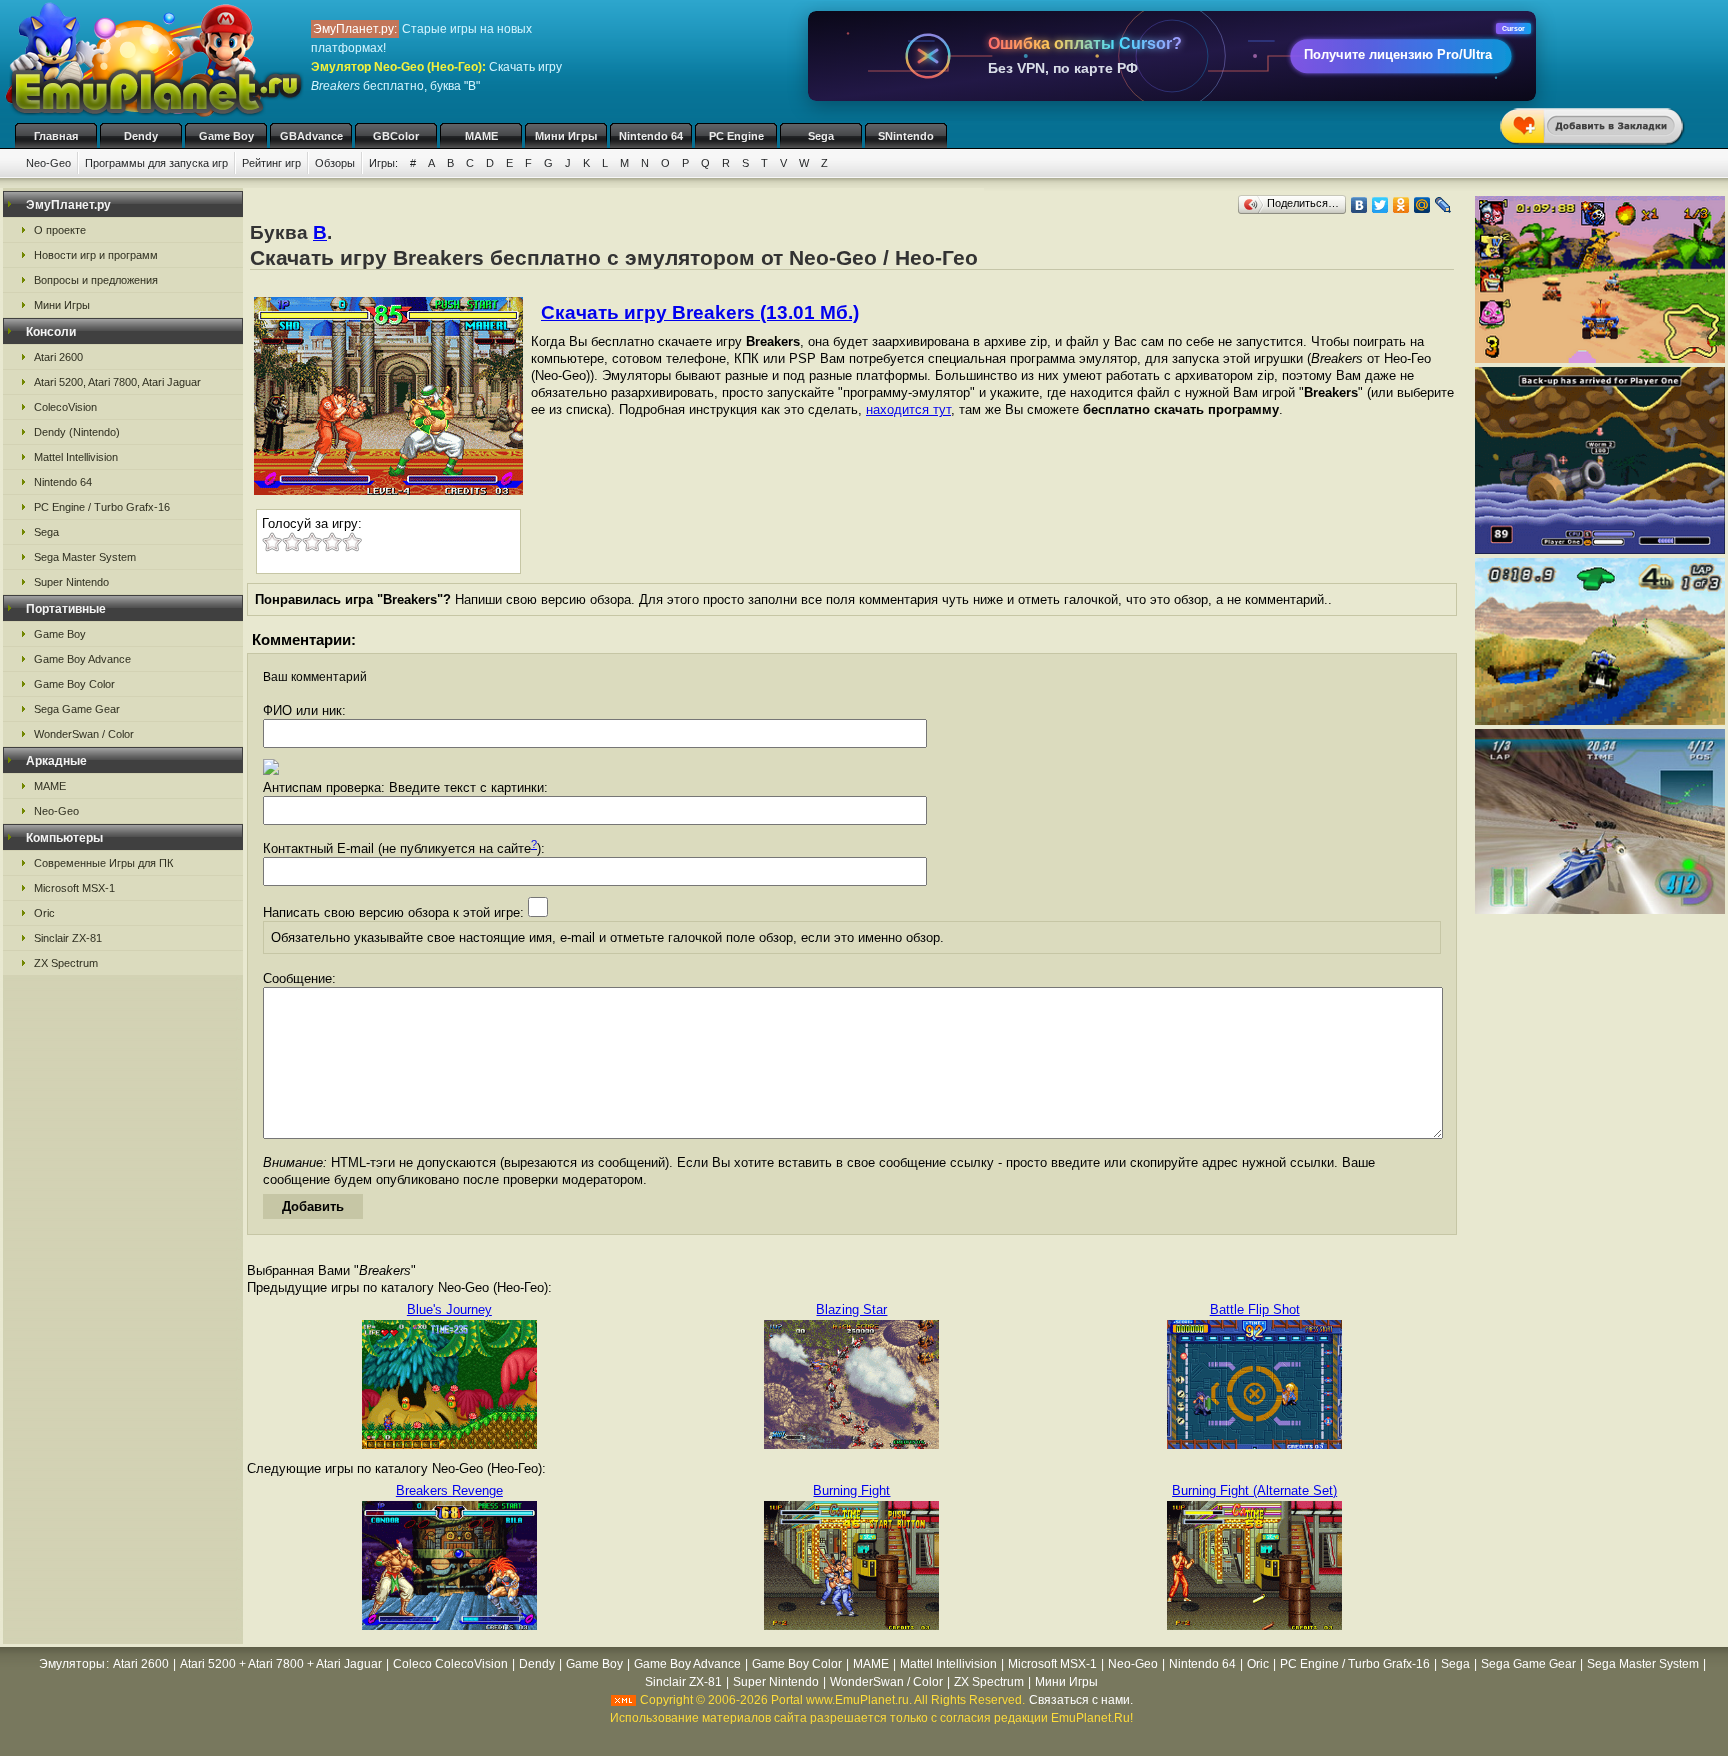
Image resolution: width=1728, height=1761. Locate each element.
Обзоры (335, 163)
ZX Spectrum (66, 963)
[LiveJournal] (1443, 205)
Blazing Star (851, 1309)
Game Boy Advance (82, 659)
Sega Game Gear (77, 709)
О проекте (60, 230)
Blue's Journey (449, 1309)
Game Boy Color (74, 684)
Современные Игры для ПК (103, 863)
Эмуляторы (72, 1664)
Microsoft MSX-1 (74, 888)
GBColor (396, 136)
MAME (481, 136)
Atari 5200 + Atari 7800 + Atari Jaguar (281, 1664)
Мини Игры (566, 136)
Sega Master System (85, 557)
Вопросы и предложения (96, 280)
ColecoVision (65, 407)
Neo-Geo (48, 163)
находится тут (908, 409)
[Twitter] (1380, 205)
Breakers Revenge (449, 1490)
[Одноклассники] (1401, 205)
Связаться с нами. (1081, 1700)
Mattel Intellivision (76, 457)
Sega (821, 136)
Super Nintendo (71, 582)
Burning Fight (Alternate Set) (1254, 1490)
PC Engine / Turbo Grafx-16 (102, 507)
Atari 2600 (58, 357)
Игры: (383, 163)
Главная (56, 136)
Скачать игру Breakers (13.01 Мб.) (700, 312)
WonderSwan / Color (84, 734)
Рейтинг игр (271, 163)
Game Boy (226, 136)
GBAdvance (311, 136)
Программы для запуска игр (156, 163)
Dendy (141, 136)
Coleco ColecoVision (450, 1664)
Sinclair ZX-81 (68, 938)
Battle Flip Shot (1255, 1309)
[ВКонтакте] (1359, 205)
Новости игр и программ (96, 255)
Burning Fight (851, 1490)
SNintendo (906, 136)
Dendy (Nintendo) (77, 432)
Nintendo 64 (651, 136)
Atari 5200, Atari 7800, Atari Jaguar (117, 382)
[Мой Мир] (1422, 205)
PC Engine (736, 136)
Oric (44, 913)
